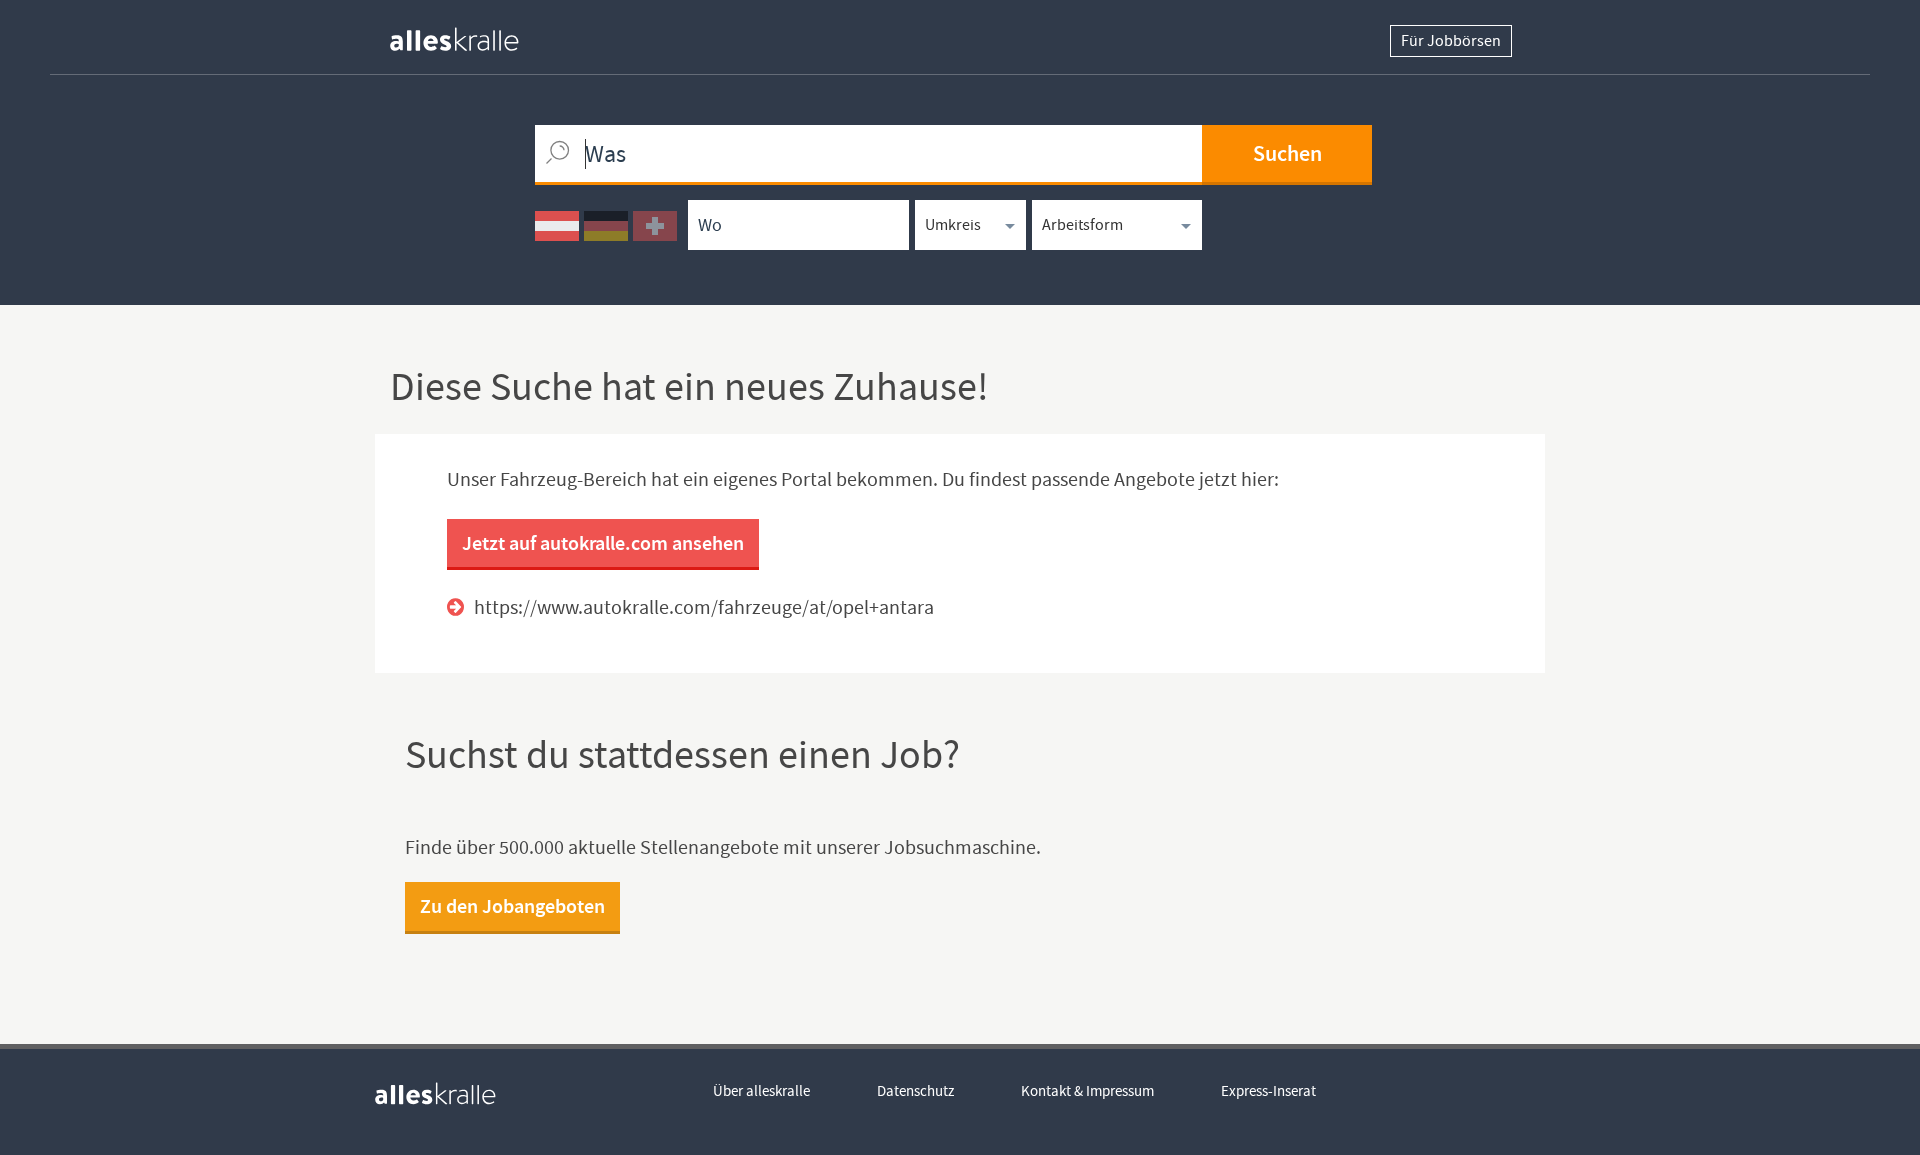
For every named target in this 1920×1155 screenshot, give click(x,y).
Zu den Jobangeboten (512, 906)
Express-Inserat (1268, 1091)
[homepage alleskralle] (470, 34)
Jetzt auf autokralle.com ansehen (603, 543)
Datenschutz (915, 1091)
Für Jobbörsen (1451, 41)
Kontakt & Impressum (1087, 1091)
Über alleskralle (761, 1091)
